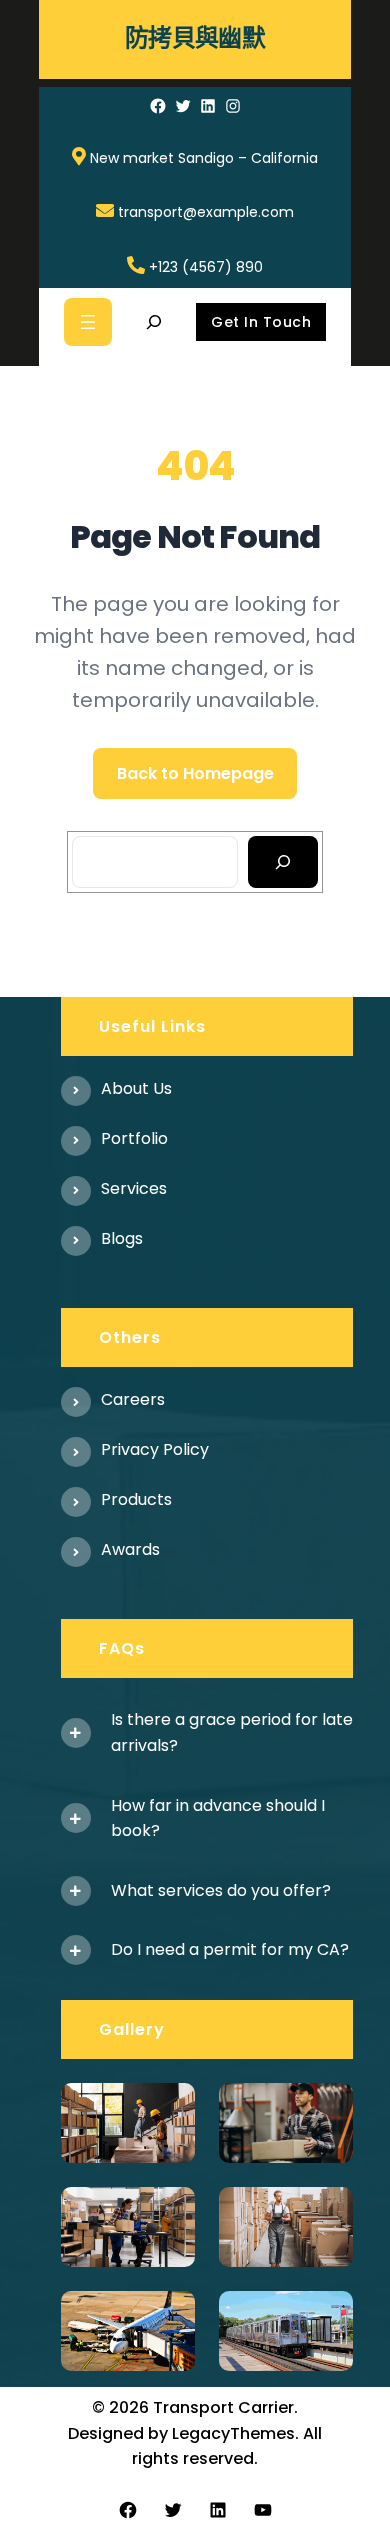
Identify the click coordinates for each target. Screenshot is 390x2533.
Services (134, 1188)
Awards (130, 1549)
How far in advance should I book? (218, 1818)
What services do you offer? (221, 1890)
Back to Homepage (195, 773)
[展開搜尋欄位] (154, 322)
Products (136, 1499)
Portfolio (134, 1138)
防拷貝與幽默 (195, 38)
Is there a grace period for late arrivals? (232, 1732)
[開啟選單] (88, 322)
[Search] (283, 862)
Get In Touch (261, 322)
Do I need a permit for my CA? (230, 1949)
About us (136, 1088)
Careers (133, 1399)
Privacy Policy (155, 1449)
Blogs (122, 1238)
